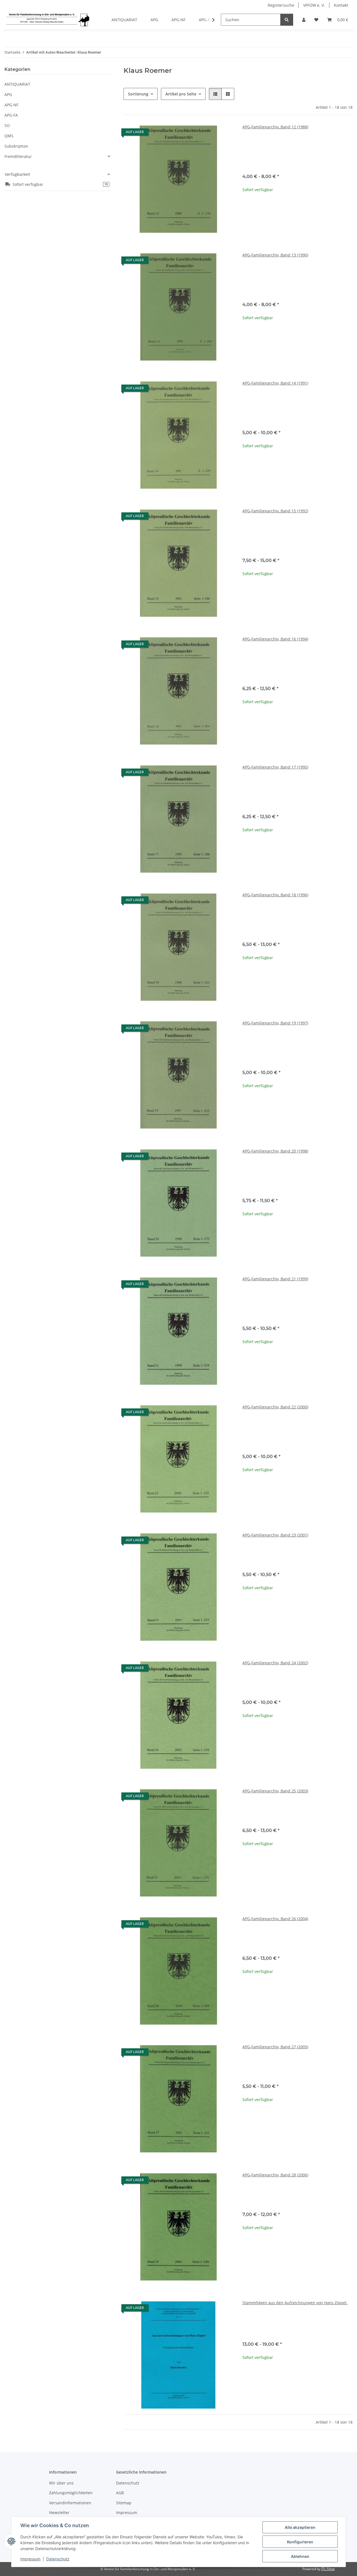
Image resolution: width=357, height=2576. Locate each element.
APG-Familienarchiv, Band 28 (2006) (275, 2175)
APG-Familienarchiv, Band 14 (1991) (275, 383)
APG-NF (11, 105)
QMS (9, 136)
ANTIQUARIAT (17, 84)
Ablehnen (300, 2556)
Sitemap (124, 2503)
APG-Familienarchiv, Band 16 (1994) (275, 639)
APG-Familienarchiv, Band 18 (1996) (275, 895)
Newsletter (59, 2513)
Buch (301, 145)
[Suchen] (287, 20)
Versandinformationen (70, 2503)
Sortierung (138, 94)
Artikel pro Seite (181, 94)
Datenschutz (58, 2559)
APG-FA (11, 115)
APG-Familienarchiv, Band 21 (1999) (275, 1279)
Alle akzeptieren (300, 2527)
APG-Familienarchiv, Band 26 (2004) (275, 1919)
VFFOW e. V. (314, 5)
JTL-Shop (328, 2569)
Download (301, 153)
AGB (120, 2493)
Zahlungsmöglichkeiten (71, 2493)
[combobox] (297, 1556)
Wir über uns (61, 2483)
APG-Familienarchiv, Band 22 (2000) (275, 1407)
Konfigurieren (300, 2542)
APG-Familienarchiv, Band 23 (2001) (275, 1535)
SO (7, 125)
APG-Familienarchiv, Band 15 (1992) (275, 511)
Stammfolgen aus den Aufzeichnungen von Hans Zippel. (295, 2303)
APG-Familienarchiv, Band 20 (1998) (275, 1151)
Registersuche (281, 5)
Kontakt (341, 5)
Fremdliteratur (18, 156)
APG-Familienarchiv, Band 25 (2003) (275, 1791)
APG (8, 94)
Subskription (16, 146)
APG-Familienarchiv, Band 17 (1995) (275, 767)
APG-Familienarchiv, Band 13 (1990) (275, 255)
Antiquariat (300, 161)
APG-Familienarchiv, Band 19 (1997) (275, 1023)
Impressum (30, 2559)
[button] (304, 20)
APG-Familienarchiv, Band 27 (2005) (275, 2047)
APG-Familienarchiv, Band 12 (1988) (275, 127)
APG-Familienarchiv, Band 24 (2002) (275, 1663)
